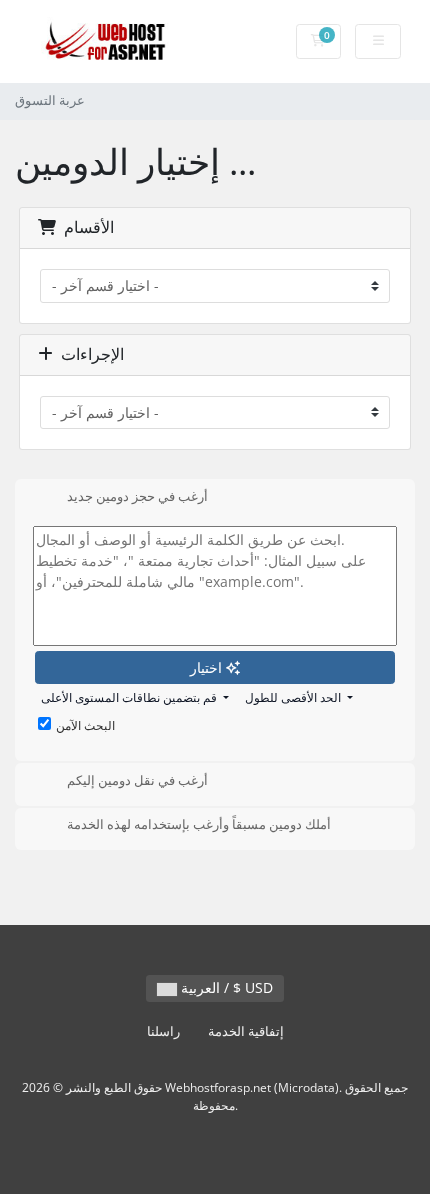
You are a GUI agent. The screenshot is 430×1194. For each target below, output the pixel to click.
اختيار (208, 667)
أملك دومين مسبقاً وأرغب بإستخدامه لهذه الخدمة (199, 825)
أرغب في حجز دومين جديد (137, 496)
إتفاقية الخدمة (246, 1031)
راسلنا (163, 1031)
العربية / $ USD (225, 987)
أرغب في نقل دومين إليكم (137, 780)
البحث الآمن (85, 725)
